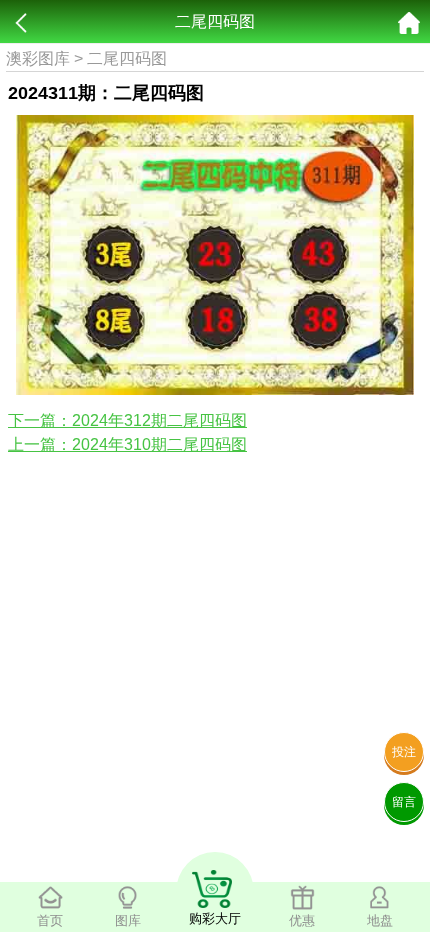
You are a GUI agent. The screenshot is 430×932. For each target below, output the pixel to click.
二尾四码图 (127, 58)
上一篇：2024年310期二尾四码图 (127, 444)
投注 (404, 752)
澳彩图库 (38, 58)
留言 (404, 802)
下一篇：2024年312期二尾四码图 (127, 420)
